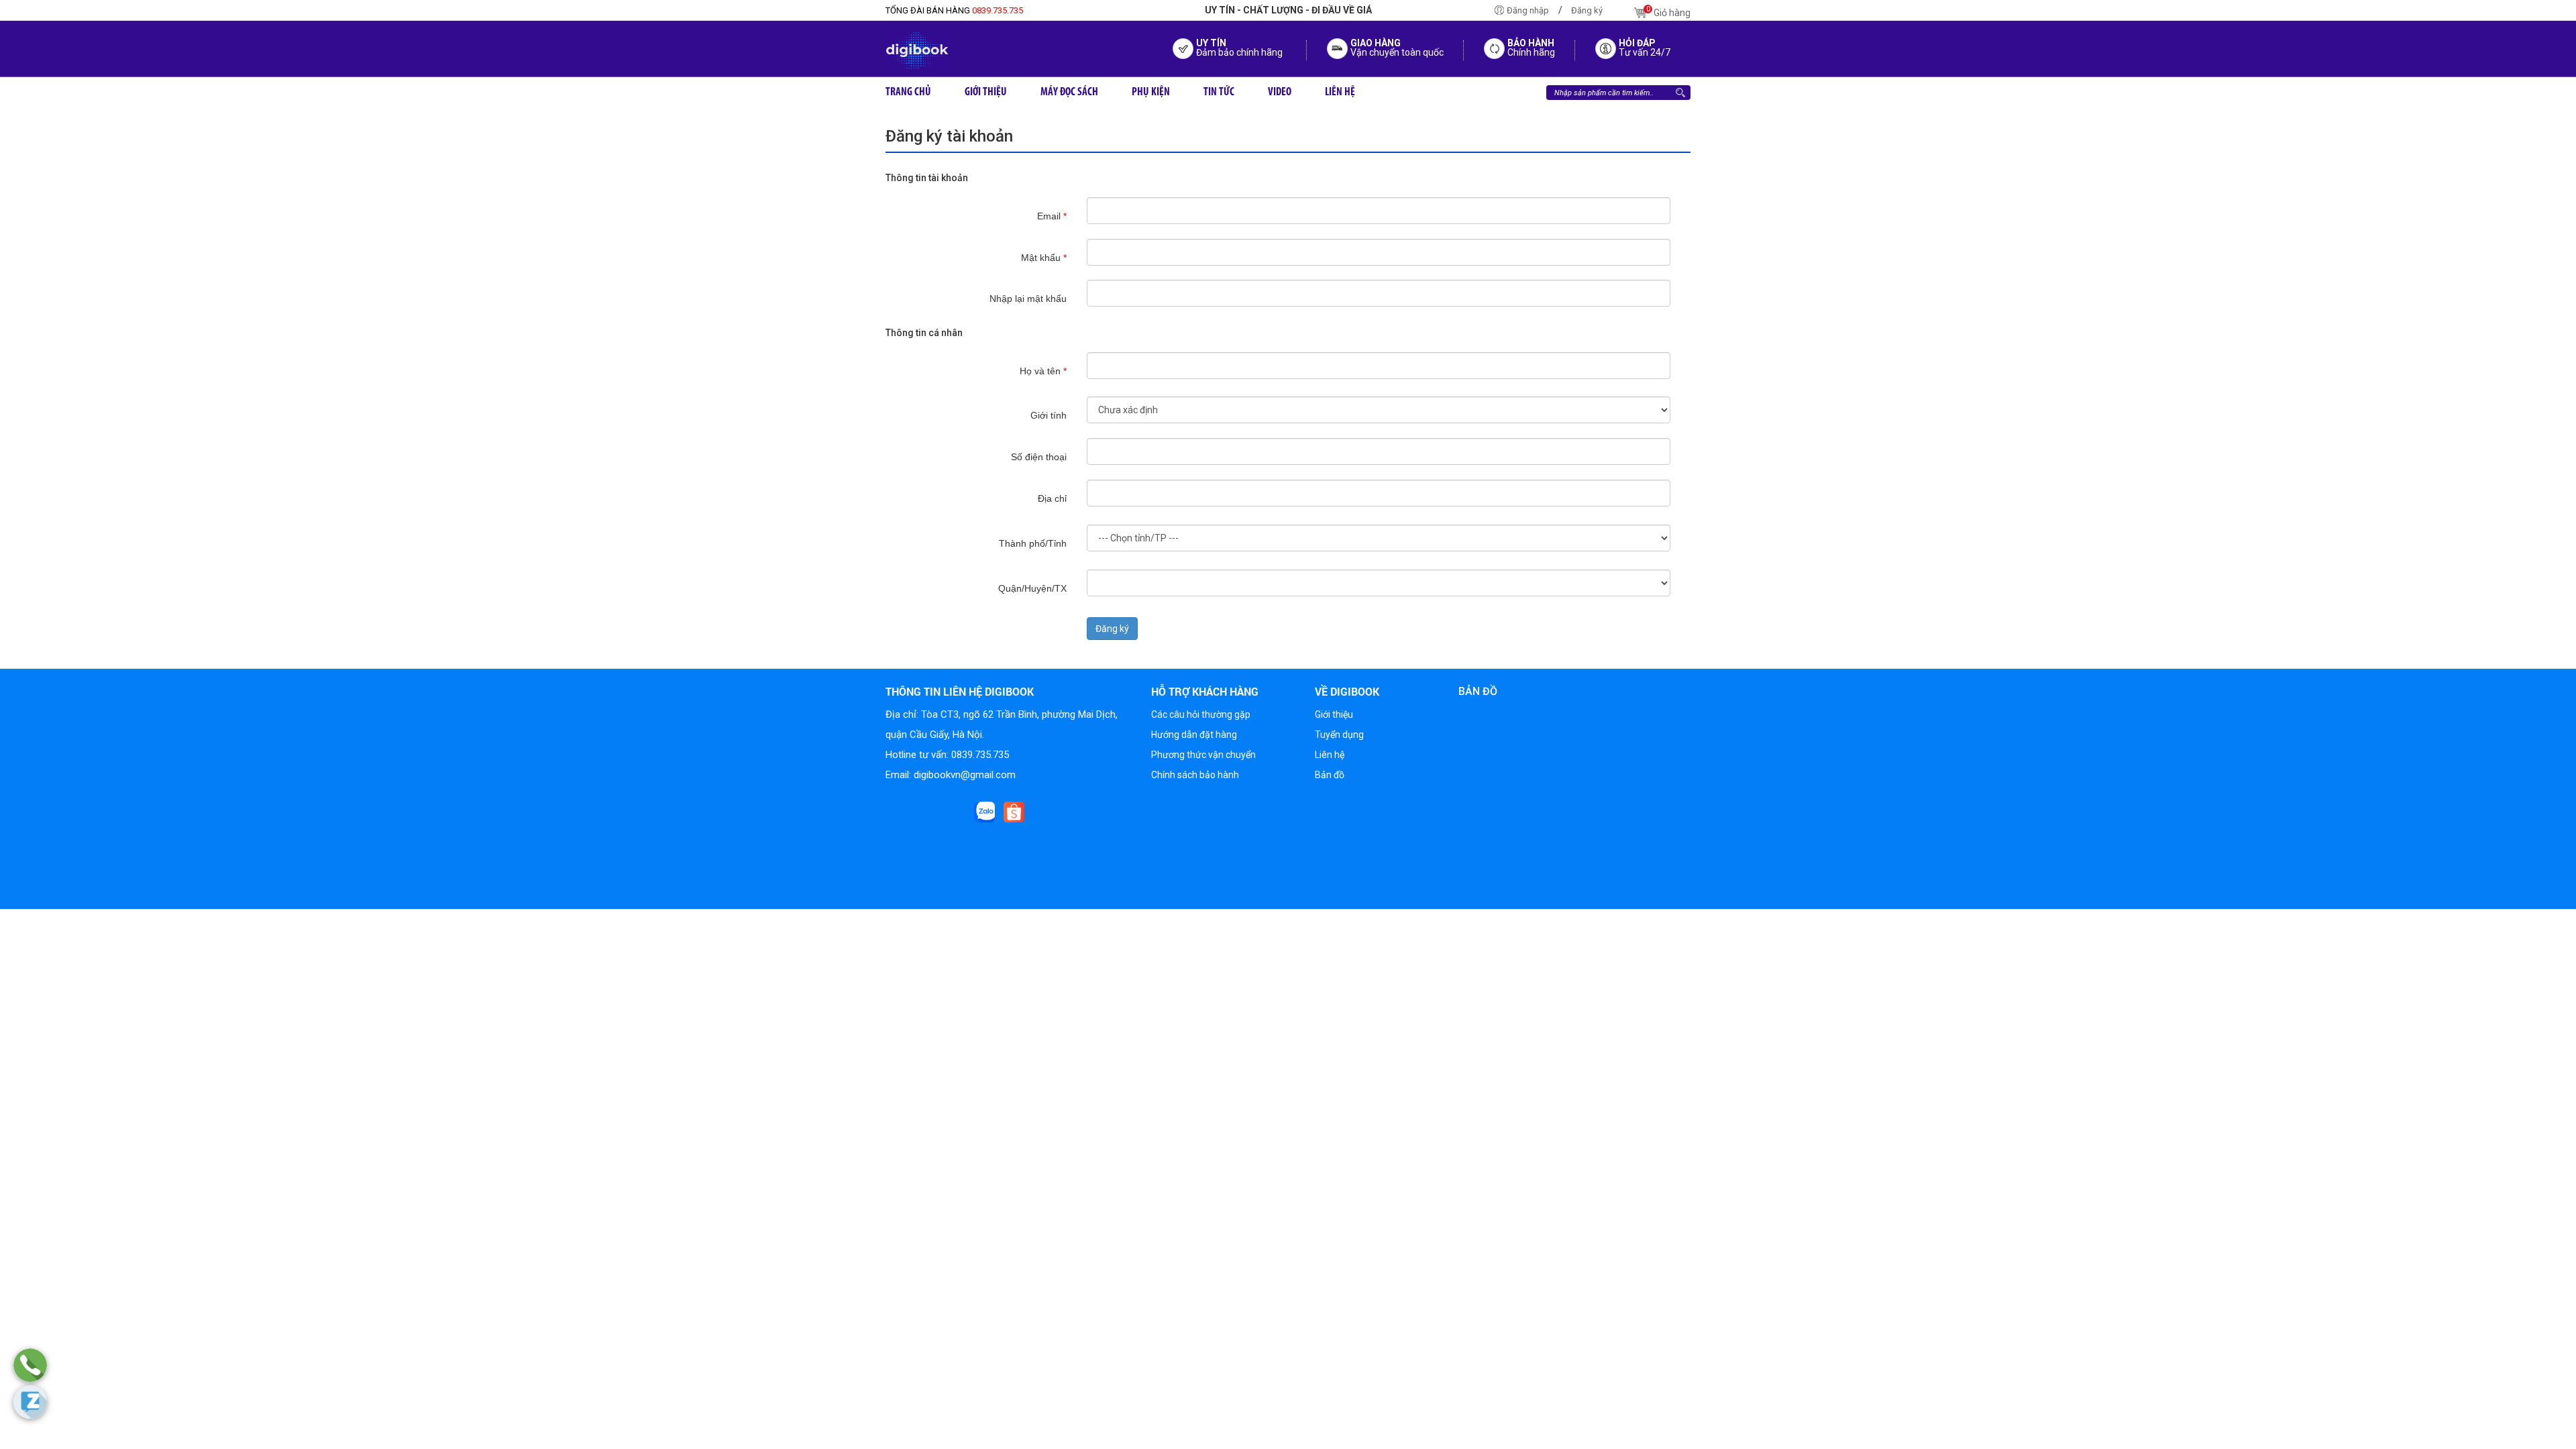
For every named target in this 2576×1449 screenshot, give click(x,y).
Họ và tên (1043, 371)
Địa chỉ (1052, 498)
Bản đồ (1330, 775)
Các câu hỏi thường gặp (1201, 714)
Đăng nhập (1528, 10)
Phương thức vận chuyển (1203, 755)
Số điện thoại (1039, 457)
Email (1052, 216)
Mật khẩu (1044, 258)
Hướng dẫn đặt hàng (1194, 735)
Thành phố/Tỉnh (1033, 543)
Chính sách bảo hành (1195, 775)
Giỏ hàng (1668, 11)
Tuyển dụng (1339, 735)
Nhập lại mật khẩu (1028, 299)
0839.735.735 (954, 10)
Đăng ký (1587, 10)
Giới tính (1049, 415)
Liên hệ (1330, 755)
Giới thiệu (1334, 714)
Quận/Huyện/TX (1032, 588)
